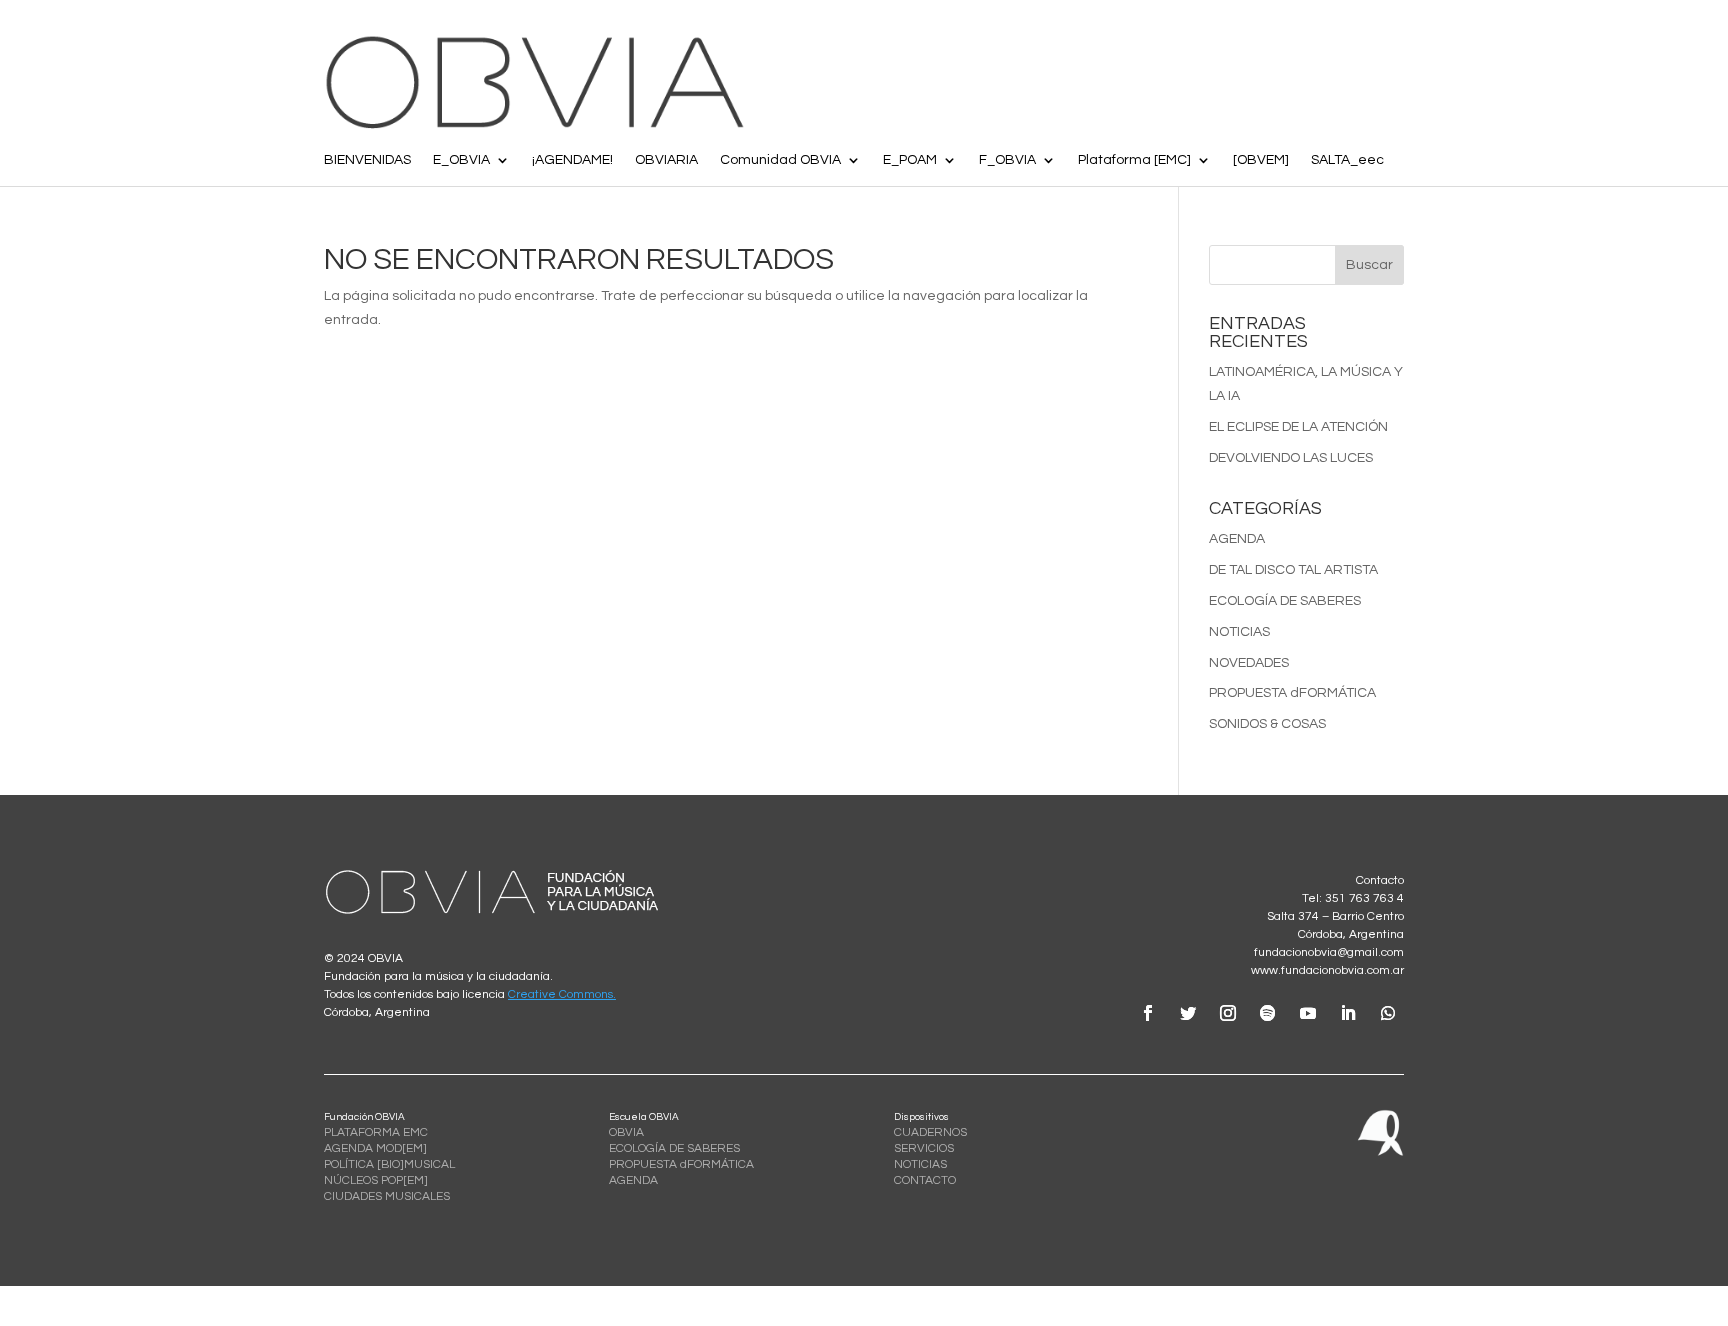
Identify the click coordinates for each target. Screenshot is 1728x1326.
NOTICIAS (1239, 632)
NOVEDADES (1249, 663)
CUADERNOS (930, 1132)
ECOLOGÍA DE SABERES (1285, 601)
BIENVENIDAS (367, 160)
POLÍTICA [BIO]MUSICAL (389, 1164)
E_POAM (910, 160)
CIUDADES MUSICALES (387, 1196)
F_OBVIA (1007, 160)
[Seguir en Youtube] (1308, 1013)
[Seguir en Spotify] (1268, 1013)
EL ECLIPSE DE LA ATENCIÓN (1298, 427)
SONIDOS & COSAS (1267, 724)
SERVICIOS (924, 1148)
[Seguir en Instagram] (1228, 1013)
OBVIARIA (666, 160)
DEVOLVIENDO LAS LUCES (1291, 458)
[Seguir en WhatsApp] (1388, 1013)
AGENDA (1237, 539)
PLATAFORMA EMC (376, 1132)
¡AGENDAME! (572, 160)
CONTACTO (925, 1180)
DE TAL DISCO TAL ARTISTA (1293, 570)
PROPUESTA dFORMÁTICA (1292, 693)
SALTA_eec (1347, 160)
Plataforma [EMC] (1134, 160)
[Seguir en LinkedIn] (1348, 1013)
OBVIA (626, 1132)
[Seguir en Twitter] (1188, 1013)
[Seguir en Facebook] (1148, 1013)
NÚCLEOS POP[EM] (376, 1180)
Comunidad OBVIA (780, 160)
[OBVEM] (1261, 160)
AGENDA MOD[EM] (375, 1148)
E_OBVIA (461, 160)
